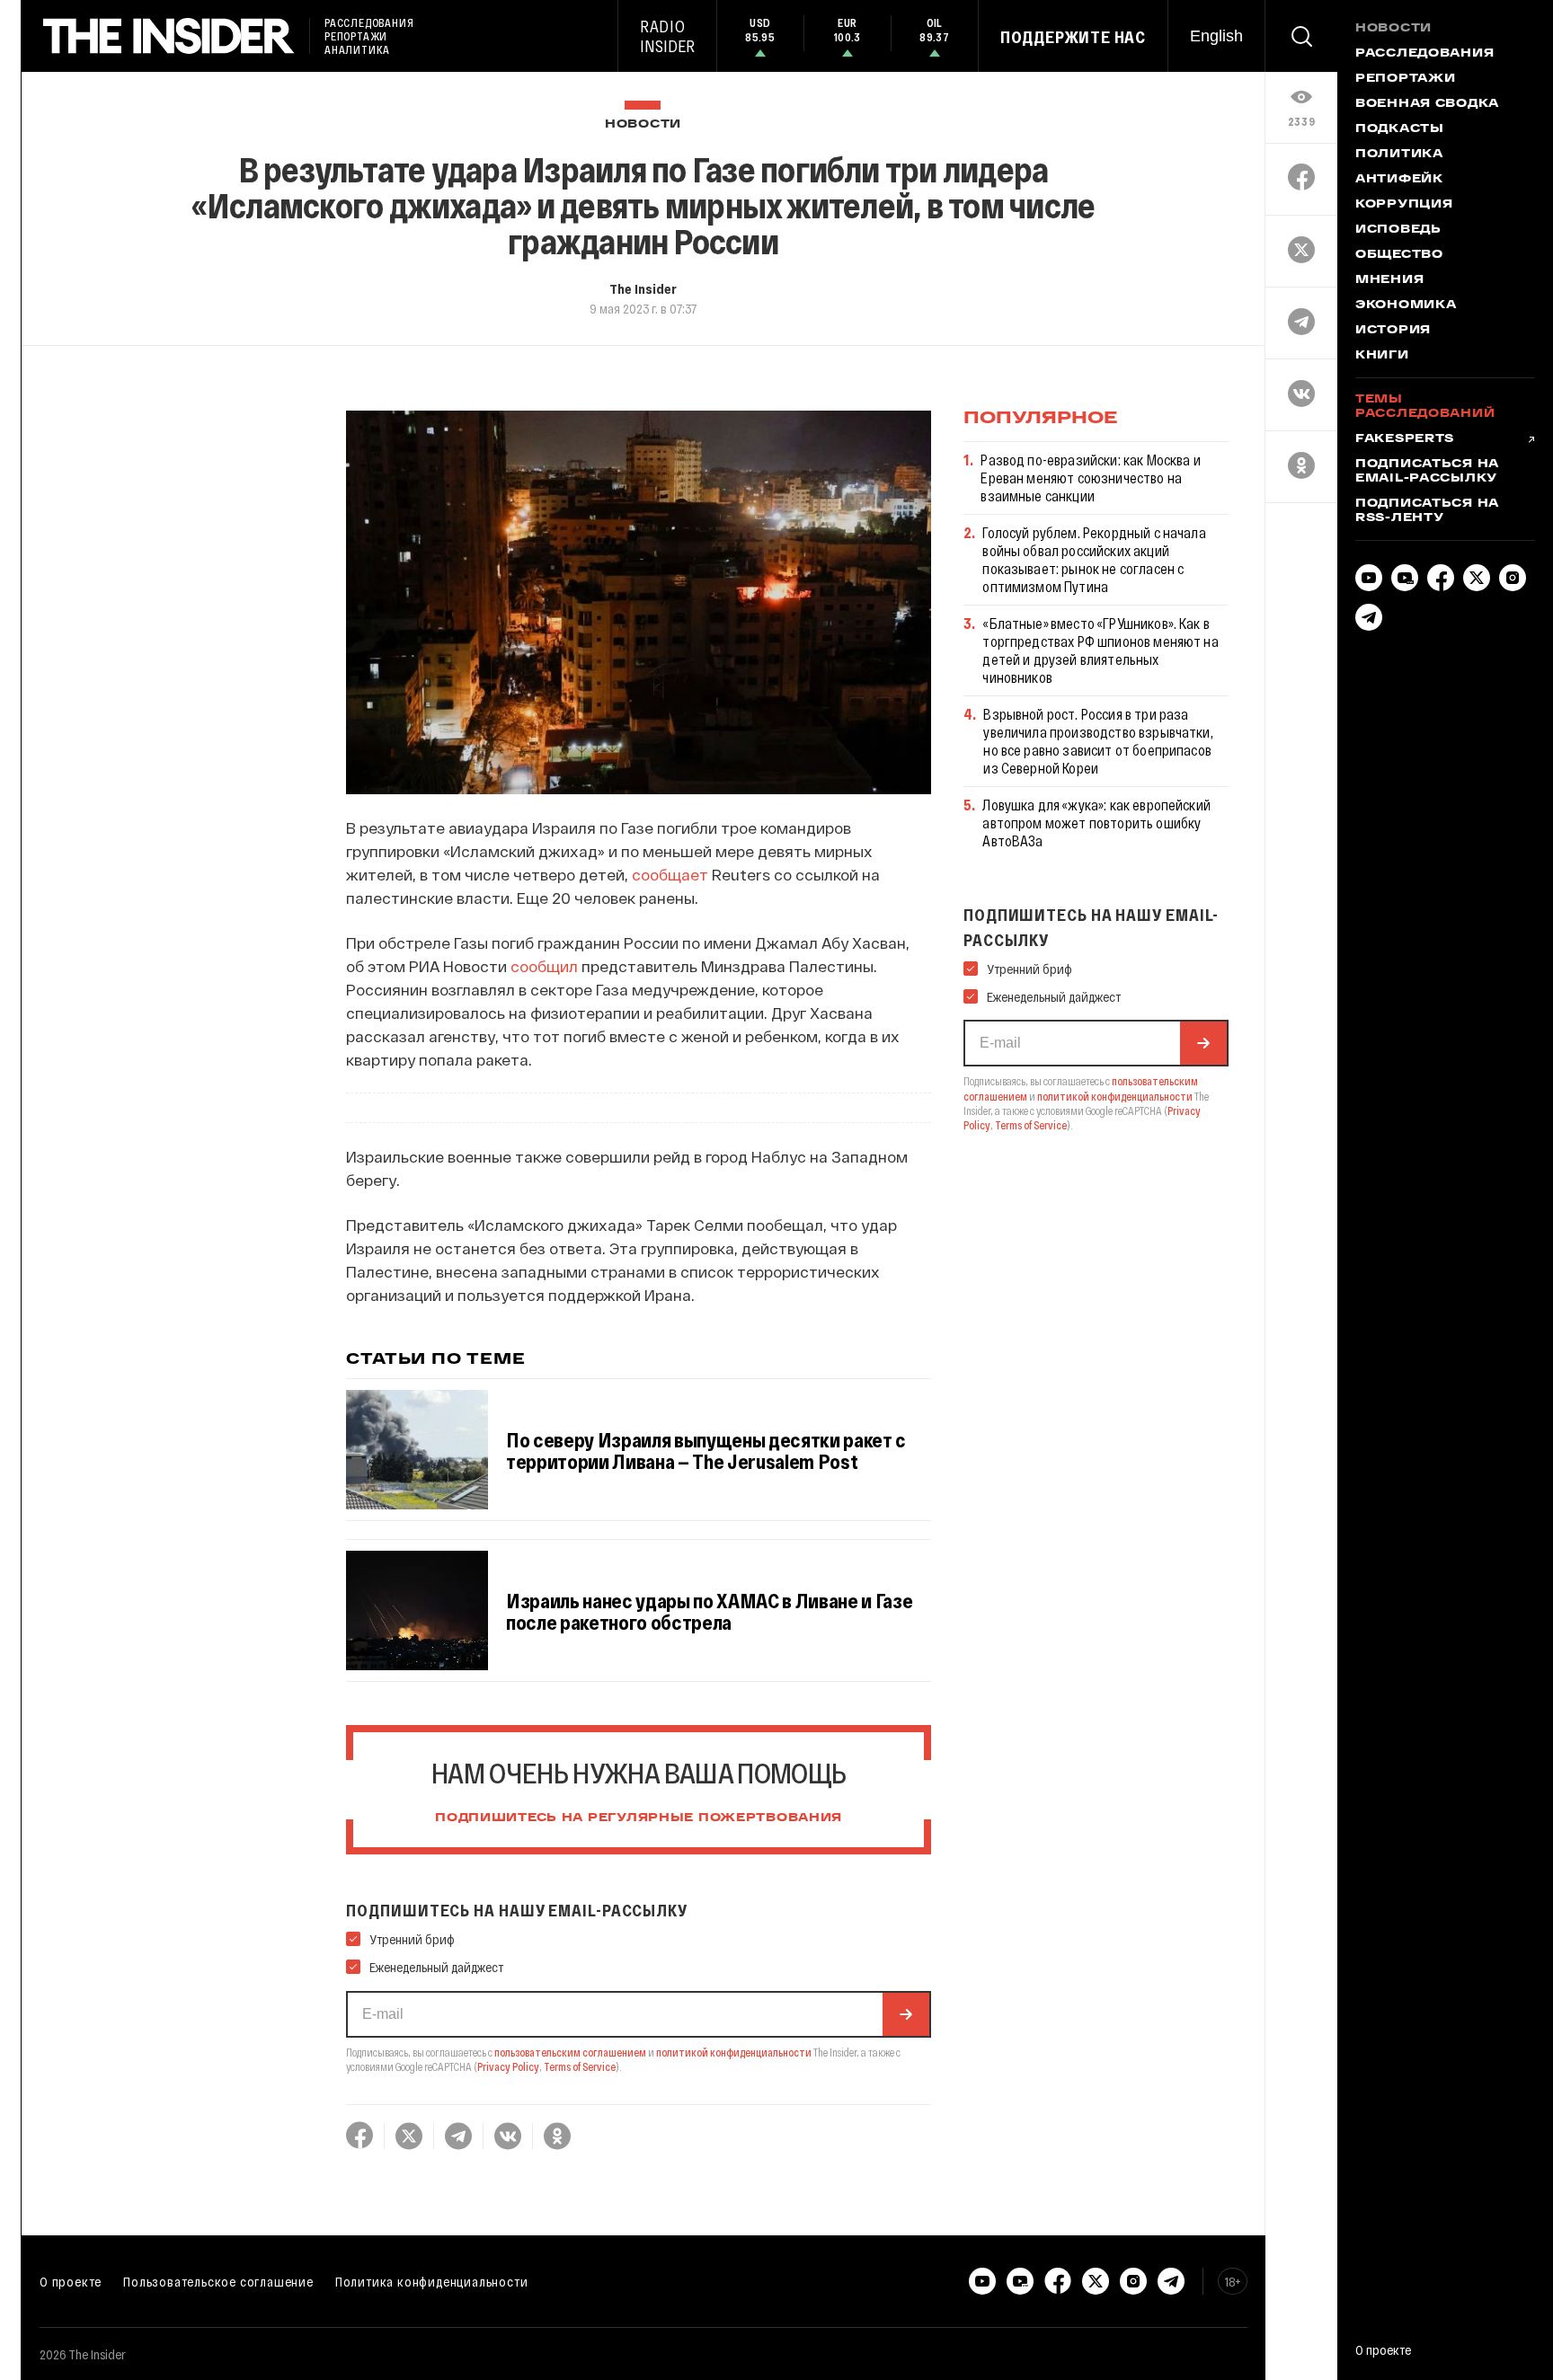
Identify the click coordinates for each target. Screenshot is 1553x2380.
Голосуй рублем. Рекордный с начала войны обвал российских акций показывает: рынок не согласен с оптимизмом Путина (1094, 559)
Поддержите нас (1073, 37)
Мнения (1389, 280)
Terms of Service (580, 2066)
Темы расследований (1425, 407)
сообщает (670, 874)
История (1393, 331)
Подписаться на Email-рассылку (1427, 472)
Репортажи (1405, 79)
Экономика (1406, 305)
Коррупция (1404, 205)
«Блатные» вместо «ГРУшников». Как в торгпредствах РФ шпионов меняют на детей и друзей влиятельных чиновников (1100, 650)
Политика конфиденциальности (432, 2281)
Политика (1399, 155)
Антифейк (1399, 180)
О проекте (71, 2281)
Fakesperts (1405, 439)
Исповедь (1398, 230)
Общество (1399, 255)
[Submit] (906, 2014)
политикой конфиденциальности (734, 2052)
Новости (643, 124)
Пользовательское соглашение (218, 2281)
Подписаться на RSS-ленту (1427, 511)
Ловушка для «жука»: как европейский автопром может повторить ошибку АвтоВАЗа (1096, 823)
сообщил (544, 966)
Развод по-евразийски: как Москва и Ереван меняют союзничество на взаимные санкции (1090, 478)
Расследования (1424, 54)
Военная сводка (1427, 104)
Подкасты (1400, 129)
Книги (1382, 356)
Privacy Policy (508, 2066)
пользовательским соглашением (570, 2052)
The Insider (643, 288)
